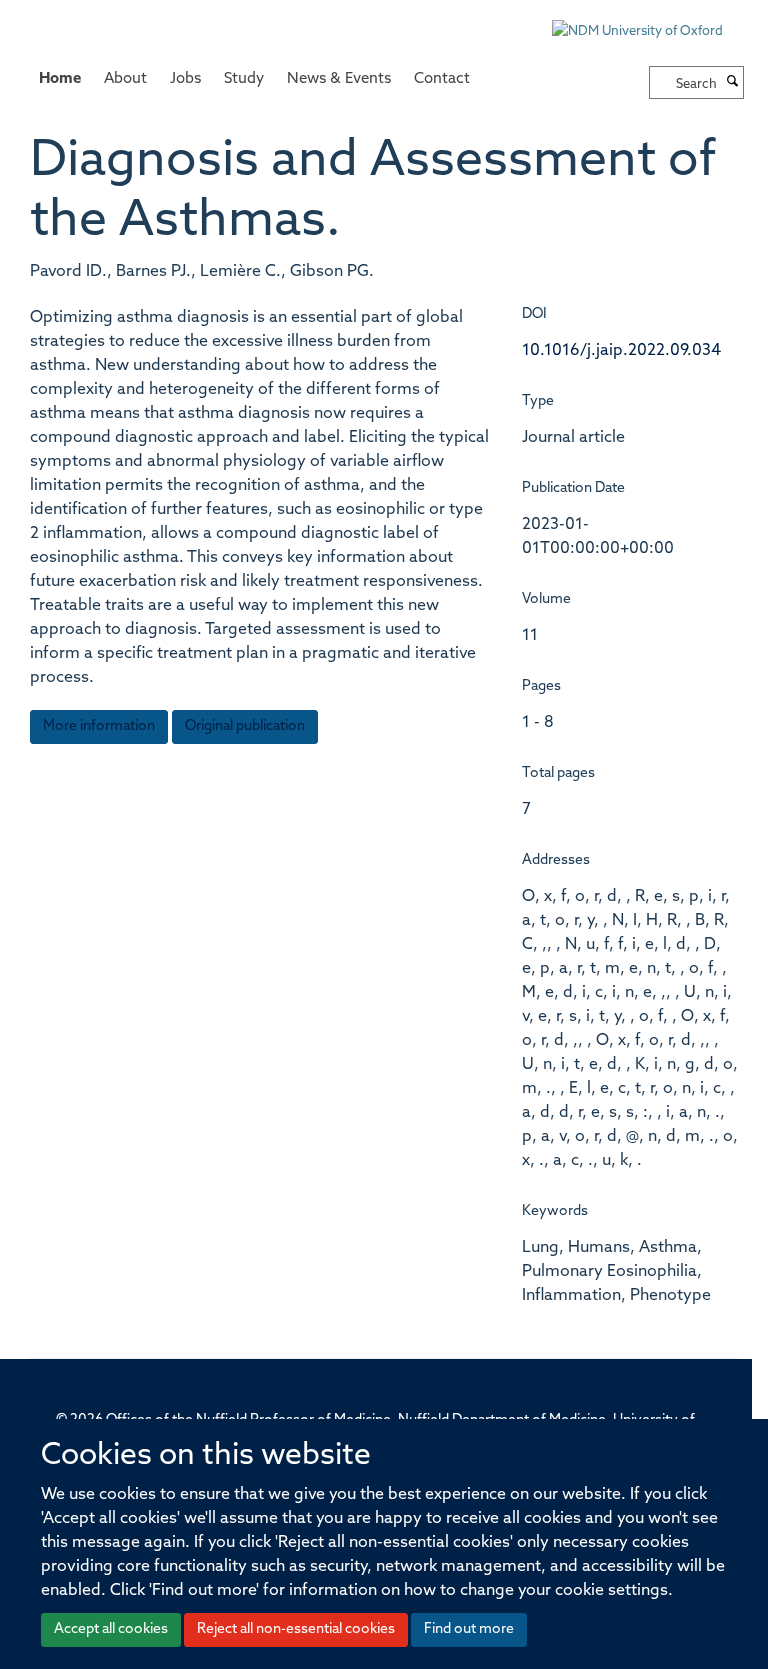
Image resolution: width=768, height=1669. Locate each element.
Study (244, 79)
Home (60, 79)
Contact (442, 79)
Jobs (185, 79)
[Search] (733, 83)
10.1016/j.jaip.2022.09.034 (621, 351)
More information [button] (99, 726)
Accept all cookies (111, 1629)
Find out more (469, 1629)
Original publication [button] (245, 726)
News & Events (339, 79)
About (125, 79)
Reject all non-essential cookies (296, 1629)
